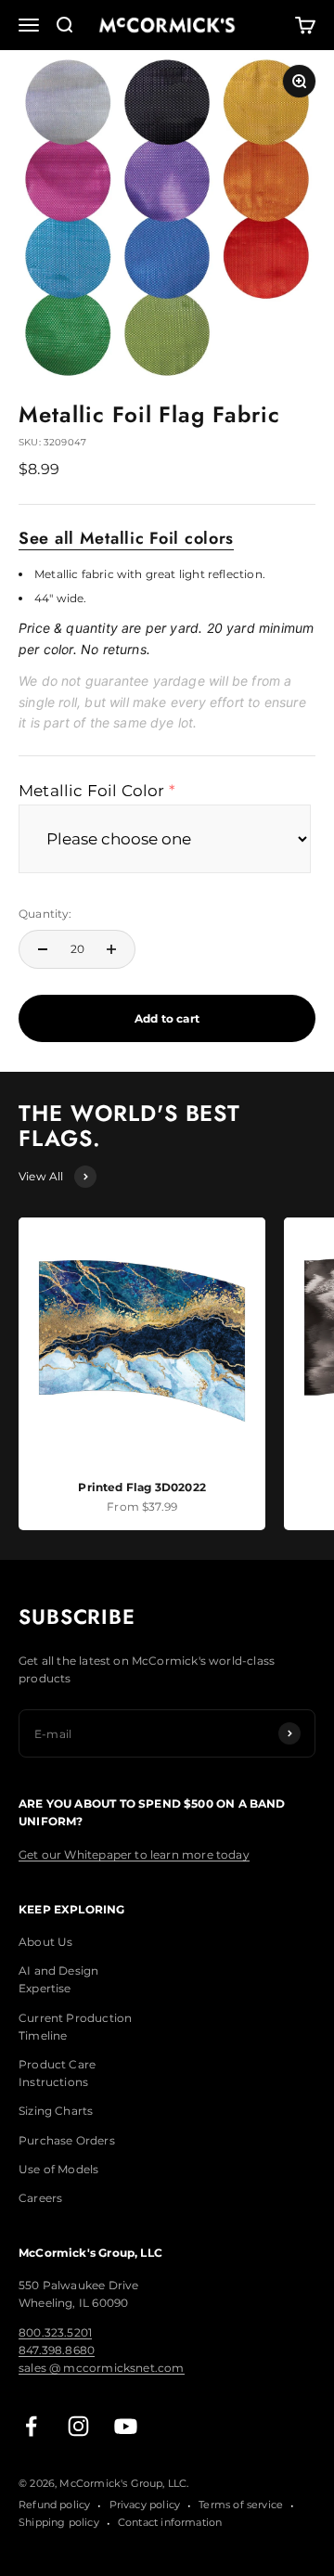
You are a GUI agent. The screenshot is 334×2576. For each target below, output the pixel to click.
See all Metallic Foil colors (126, 538)
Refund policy (54, 2505)
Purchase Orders (67, 2140)
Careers (40, 2198)
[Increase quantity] (111, 949)
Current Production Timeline (75, 2027)
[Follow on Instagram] (78, 2426)
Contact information (170, 2522)
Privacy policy (145, 2505)
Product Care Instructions (57, 2073)
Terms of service (241, 2505)
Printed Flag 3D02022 (142, 1487)
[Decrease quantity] (43, 949)
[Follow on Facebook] (31, 2426)
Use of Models (58, 2169)
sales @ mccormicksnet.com (102, 2368)
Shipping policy (59, 2522)
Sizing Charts (56, 2111)
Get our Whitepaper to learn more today (134, 1855)
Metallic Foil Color (91, 791)
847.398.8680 (57, 2350)
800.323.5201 (55, 2332)
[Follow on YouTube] (126, 2426)
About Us (45, 1942)
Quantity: (45, 914)
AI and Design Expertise (58, 1979)
